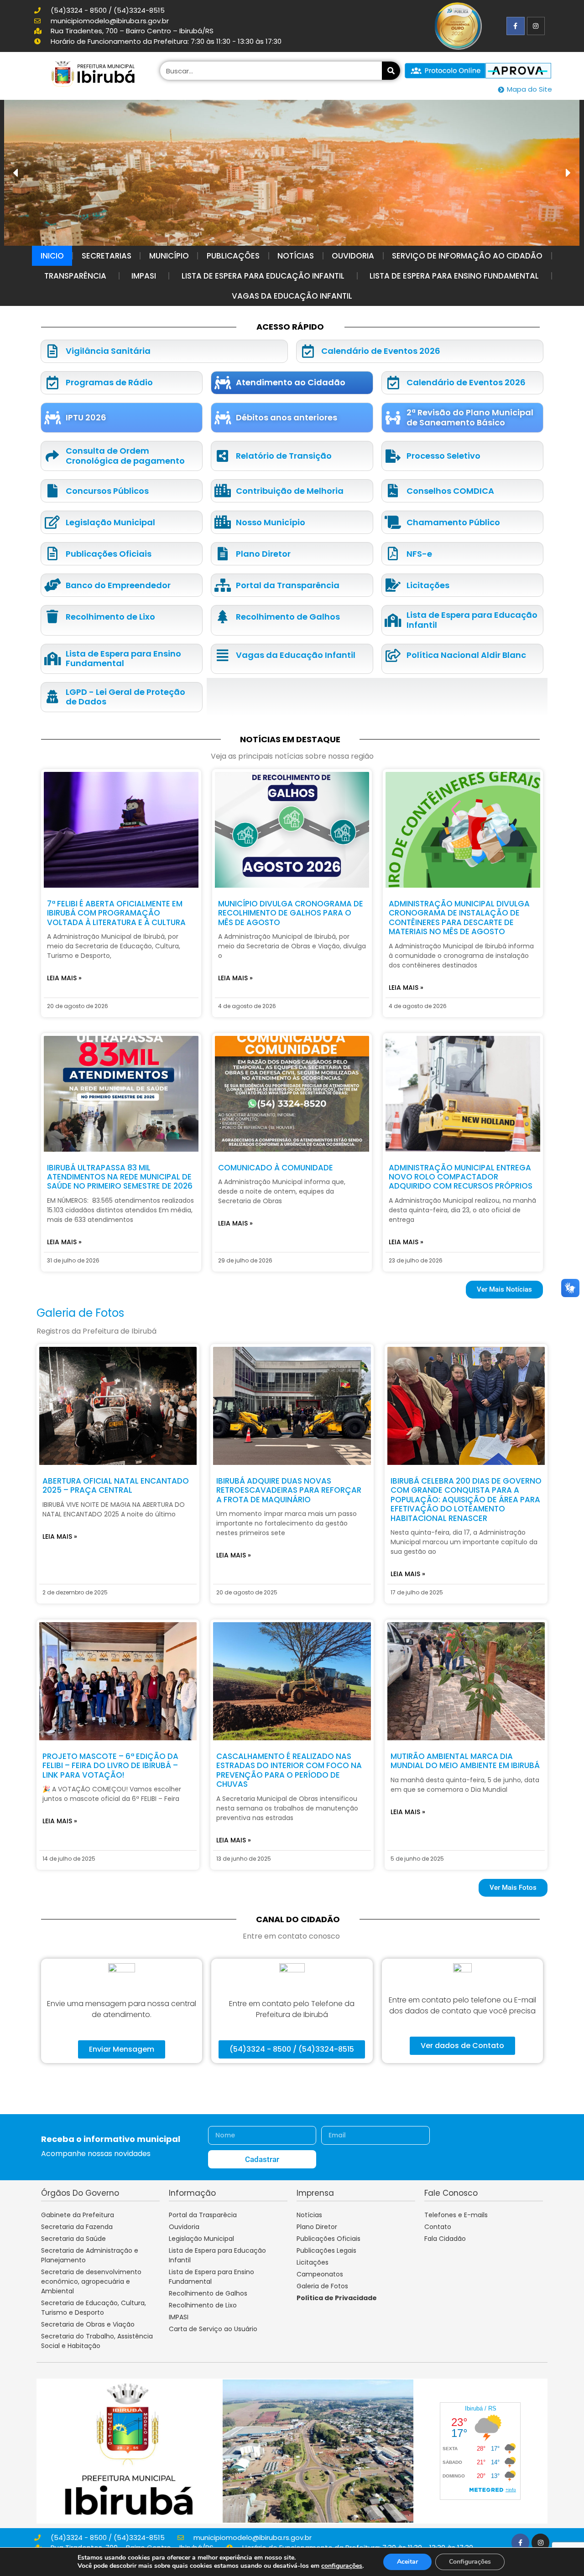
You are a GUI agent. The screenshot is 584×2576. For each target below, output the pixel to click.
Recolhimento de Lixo (110, 617)
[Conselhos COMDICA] (393, 491)
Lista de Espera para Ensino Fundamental (454, 276)
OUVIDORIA (353, 256)
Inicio (52, 256)
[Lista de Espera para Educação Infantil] (393, 620)
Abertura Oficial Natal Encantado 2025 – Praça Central (116, 1485)
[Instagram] (536, 26)
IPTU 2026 (86, 417)
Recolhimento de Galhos (288, 617)
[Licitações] (393, 585)
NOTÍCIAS (296, 256)
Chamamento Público (453, 522)
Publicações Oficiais (109, 554)
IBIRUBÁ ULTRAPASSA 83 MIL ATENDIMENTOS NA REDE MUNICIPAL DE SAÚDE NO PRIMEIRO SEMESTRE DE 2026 (120, 1177)
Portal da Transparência (288, 585)
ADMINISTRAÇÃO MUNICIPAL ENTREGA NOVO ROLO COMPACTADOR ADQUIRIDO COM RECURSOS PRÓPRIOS (461, 1177)
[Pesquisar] (391, 71)
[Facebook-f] (515, 26)
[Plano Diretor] (222, 554)
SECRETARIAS (107, 256)
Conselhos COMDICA (450, 491)
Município (169, 256)
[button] (568, 173)
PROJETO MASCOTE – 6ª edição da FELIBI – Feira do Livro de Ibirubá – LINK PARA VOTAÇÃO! (110, 1766)
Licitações (428, 585)
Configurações (470, 2562)
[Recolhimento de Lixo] (52, 617)
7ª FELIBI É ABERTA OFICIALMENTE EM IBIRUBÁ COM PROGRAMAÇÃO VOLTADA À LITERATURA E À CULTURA (116, 913)
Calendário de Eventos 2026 (381, 351)
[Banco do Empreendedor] (52, 585)
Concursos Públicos (107, 491)
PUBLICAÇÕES (233, 256)
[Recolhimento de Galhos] (222, 617)
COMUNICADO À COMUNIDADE (276, 1168)
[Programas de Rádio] (52, 383)
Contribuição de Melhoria (290, 491)
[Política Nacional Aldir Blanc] (393, 655)
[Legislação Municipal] (52, 522)
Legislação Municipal (110, 522)
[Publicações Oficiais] (52, 554)
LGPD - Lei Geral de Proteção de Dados (125, 697)
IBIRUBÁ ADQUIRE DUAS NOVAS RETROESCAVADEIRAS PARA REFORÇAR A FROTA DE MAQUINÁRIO (289, 1490)
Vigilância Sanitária (108, 351)
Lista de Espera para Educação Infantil (263, 276)
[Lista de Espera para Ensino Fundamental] (52, 659)
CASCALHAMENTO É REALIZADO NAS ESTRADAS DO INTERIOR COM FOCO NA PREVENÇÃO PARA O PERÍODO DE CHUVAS (289, 1770)
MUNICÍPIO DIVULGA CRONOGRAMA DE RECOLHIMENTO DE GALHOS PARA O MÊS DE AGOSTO (291, 913)
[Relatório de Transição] (222, 456)
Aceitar (407, 2562)
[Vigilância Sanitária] (52, 351)
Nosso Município (271, 522)
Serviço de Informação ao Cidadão (467, 256)
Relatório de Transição (284, 456)
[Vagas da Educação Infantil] (222, 655)
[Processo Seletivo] (393, 456)
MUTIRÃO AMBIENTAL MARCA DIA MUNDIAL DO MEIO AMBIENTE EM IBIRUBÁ (465, 1761)
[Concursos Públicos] (52, 491)
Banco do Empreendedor (118, 585)
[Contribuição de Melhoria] (222, 491)
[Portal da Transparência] (222, 585)
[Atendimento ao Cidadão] (222, 383)
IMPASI (144, 276)
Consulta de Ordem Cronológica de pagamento (125, 456)
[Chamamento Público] (393, 522)
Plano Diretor (263, 554)
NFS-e (419, 554)
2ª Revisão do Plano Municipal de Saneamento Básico (470, 417)
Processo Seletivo (443, 456)
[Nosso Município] (222, 522)
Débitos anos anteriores (287, 417)
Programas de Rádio (109, 382)
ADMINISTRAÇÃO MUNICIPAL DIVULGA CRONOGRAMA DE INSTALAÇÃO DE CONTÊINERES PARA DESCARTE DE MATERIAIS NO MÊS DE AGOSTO (459, 918)
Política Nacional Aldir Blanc (466, 655)
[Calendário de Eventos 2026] (308, 351)
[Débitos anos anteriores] (222, 418)
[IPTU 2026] (52, 418)
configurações (342, 2566)
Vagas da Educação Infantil (292, 296)
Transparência (75, 276)
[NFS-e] (393, 554)
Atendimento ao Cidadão (291, 382)
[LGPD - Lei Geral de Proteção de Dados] (52, 697)
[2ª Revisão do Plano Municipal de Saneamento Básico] (393, 418)
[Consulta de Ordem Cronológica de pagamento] (52, 456)
